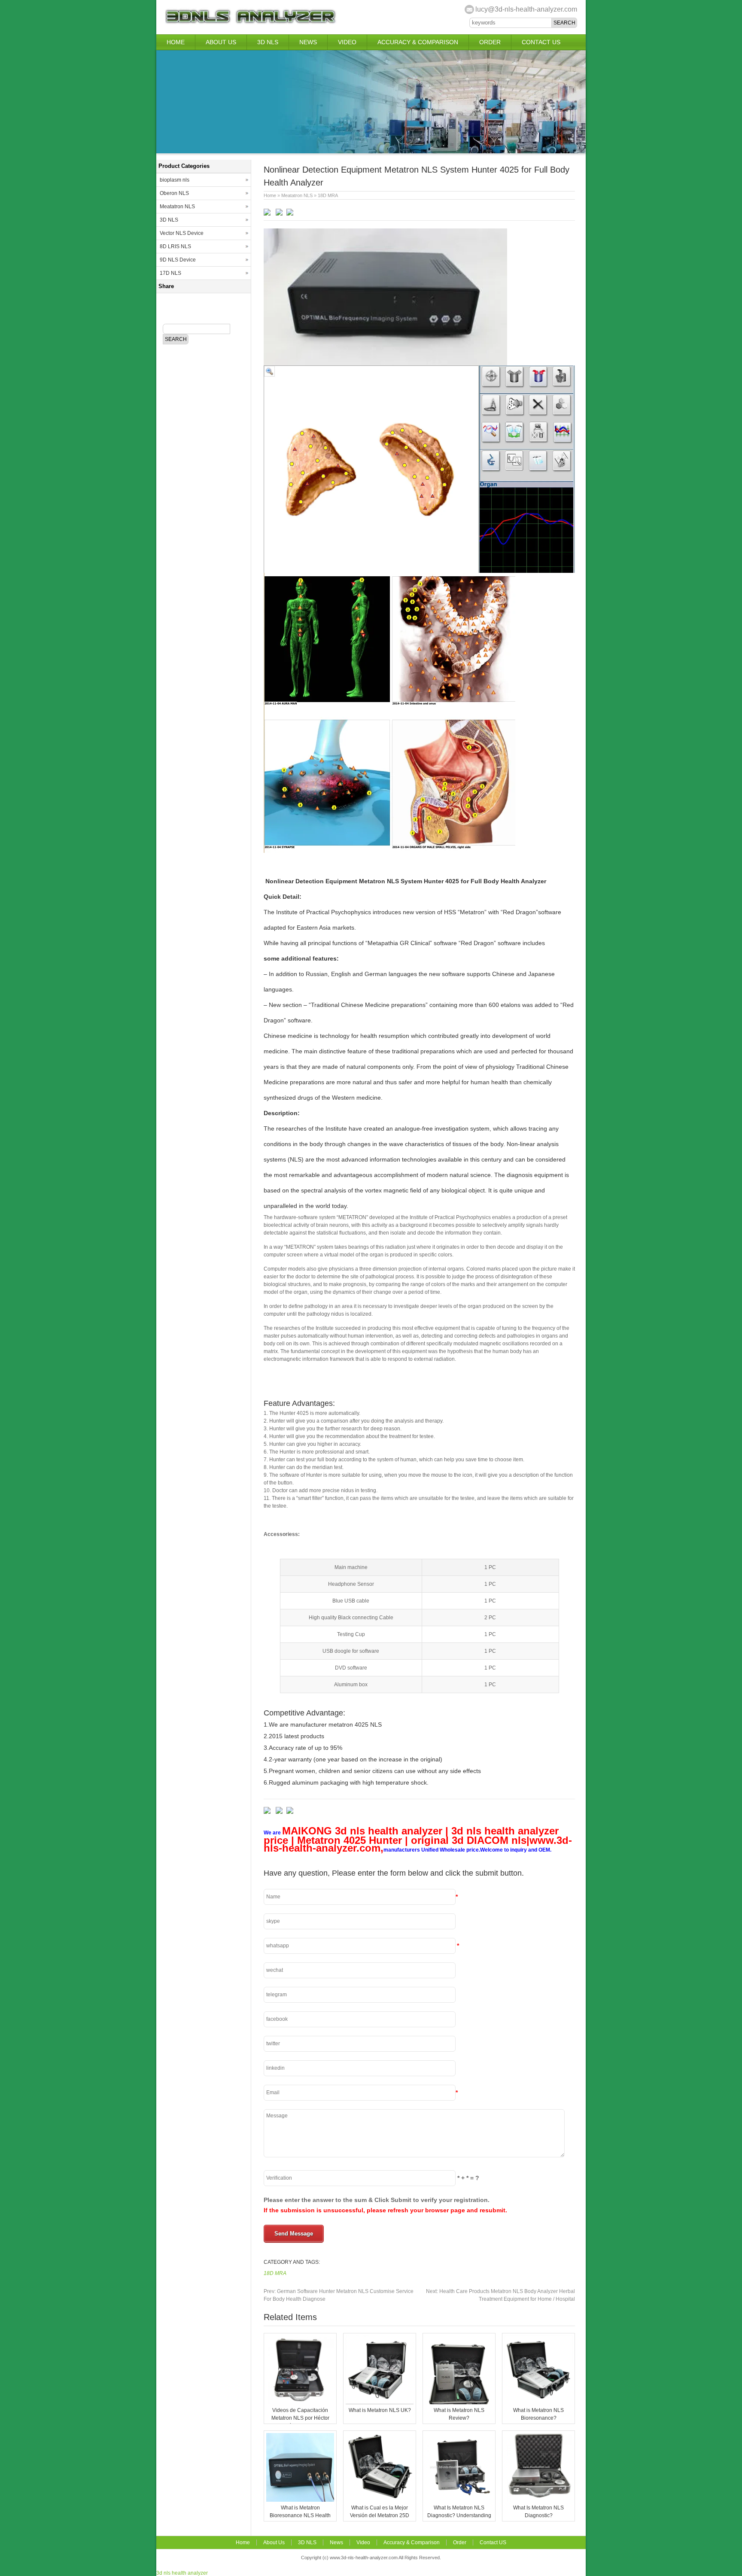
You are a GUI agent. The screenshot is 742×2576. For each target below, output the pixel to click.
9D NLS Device (178, 260)
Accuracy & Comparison (418, 42)
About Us (221, 42)
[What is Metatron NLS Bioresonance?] (538, 2403)
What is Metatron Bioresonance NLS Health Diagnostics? (300, 2515)
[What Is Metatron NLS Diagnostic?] (538, 2500)
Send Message (294, 2234)
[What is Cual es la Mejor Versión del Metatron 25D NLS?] (380, 2500)
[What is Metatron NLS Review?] (459, 2403)
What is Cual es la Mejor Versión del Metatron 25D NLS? (380, 2515)
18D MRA (328, 195)
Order (490, 42)
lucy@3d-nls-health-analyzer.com (526, 9)
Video (347, 42)
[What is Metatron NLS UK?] (380, 2403)
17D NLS (170, 273)
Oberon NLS (174, 193)
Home (176, 42)
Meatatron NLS (297, 195)
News (308, 42)
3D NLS (268, 42)
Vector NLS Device (182, 233)
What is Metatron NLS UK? (380, 2410)
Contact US (541, 42)
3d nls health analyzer (182, 2573)
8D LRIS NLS (175, 246)
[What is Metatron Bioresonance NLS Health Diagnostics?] (300, 2500)
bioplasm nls (175, 180)
